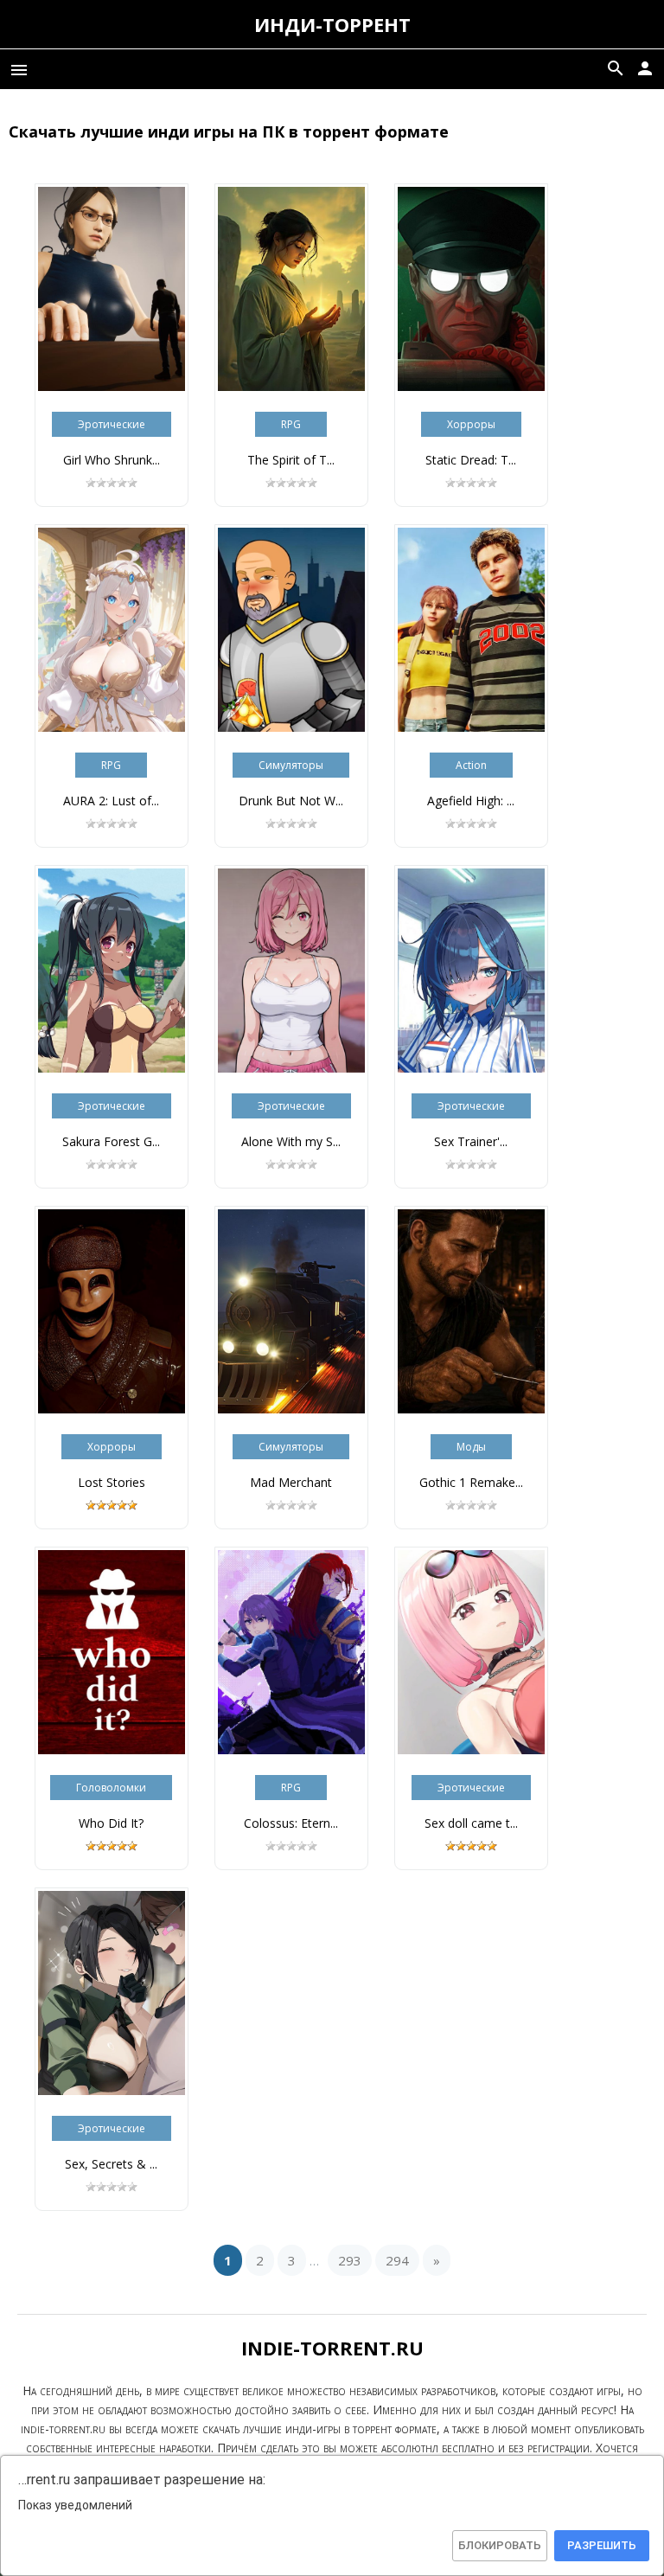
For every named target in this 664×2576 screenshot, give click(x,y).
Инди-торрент (332, 24)
